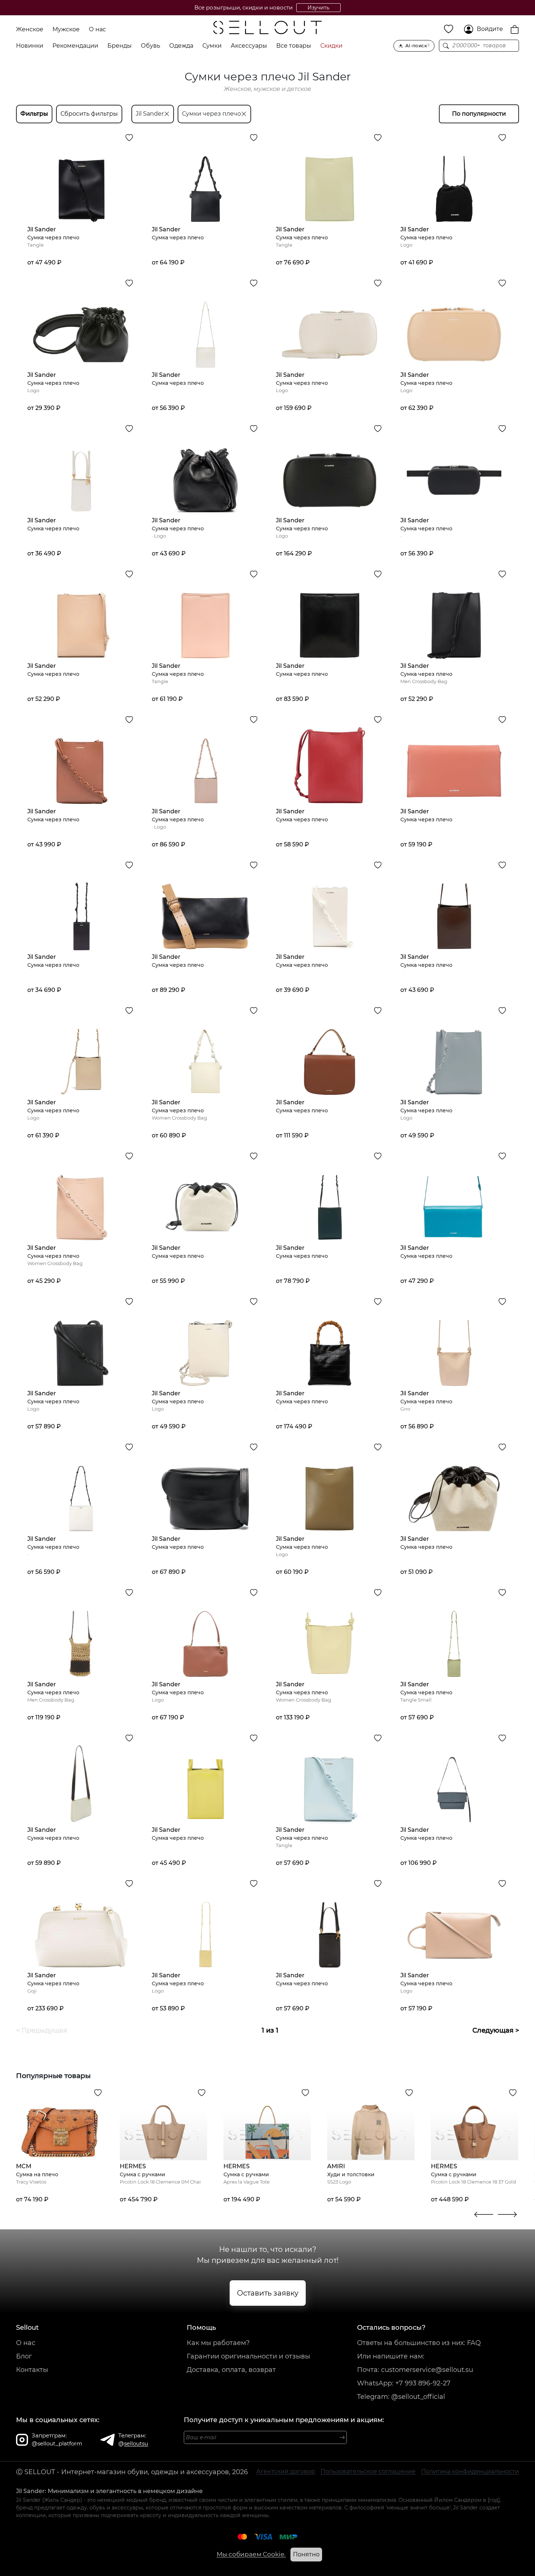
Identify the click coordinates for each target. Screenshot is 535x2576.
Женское (30, 29)
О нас (97, 29)
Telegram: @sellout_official (401, 2397)
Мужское (66, 29)
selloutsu (136, 2443)
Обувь (150, 46)
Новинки (30, 46)
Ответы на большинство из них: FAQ (419, 2343)
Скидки (331, 46)
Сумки (212, 46)
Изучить (318, 8)
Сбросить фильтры (89, 114)
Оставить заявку (268, 2293)
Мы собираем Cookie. (251, 2554)
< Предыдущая (42, 2030)
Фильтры (34, 114)
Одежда (181, 46)
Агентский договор (286, 2471)
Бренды (120, 46)
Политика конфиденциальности (470, 2471)
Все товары (294, 46)
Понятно (306, 2554)
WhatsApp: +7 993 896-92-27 (404, 2383)
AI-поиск (418, 46)
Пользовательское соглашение (368, 2471)
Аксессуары (249, 46)
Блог (24, 2356)
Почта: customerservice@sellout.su (415, 2370)
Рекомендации (75, 46)
